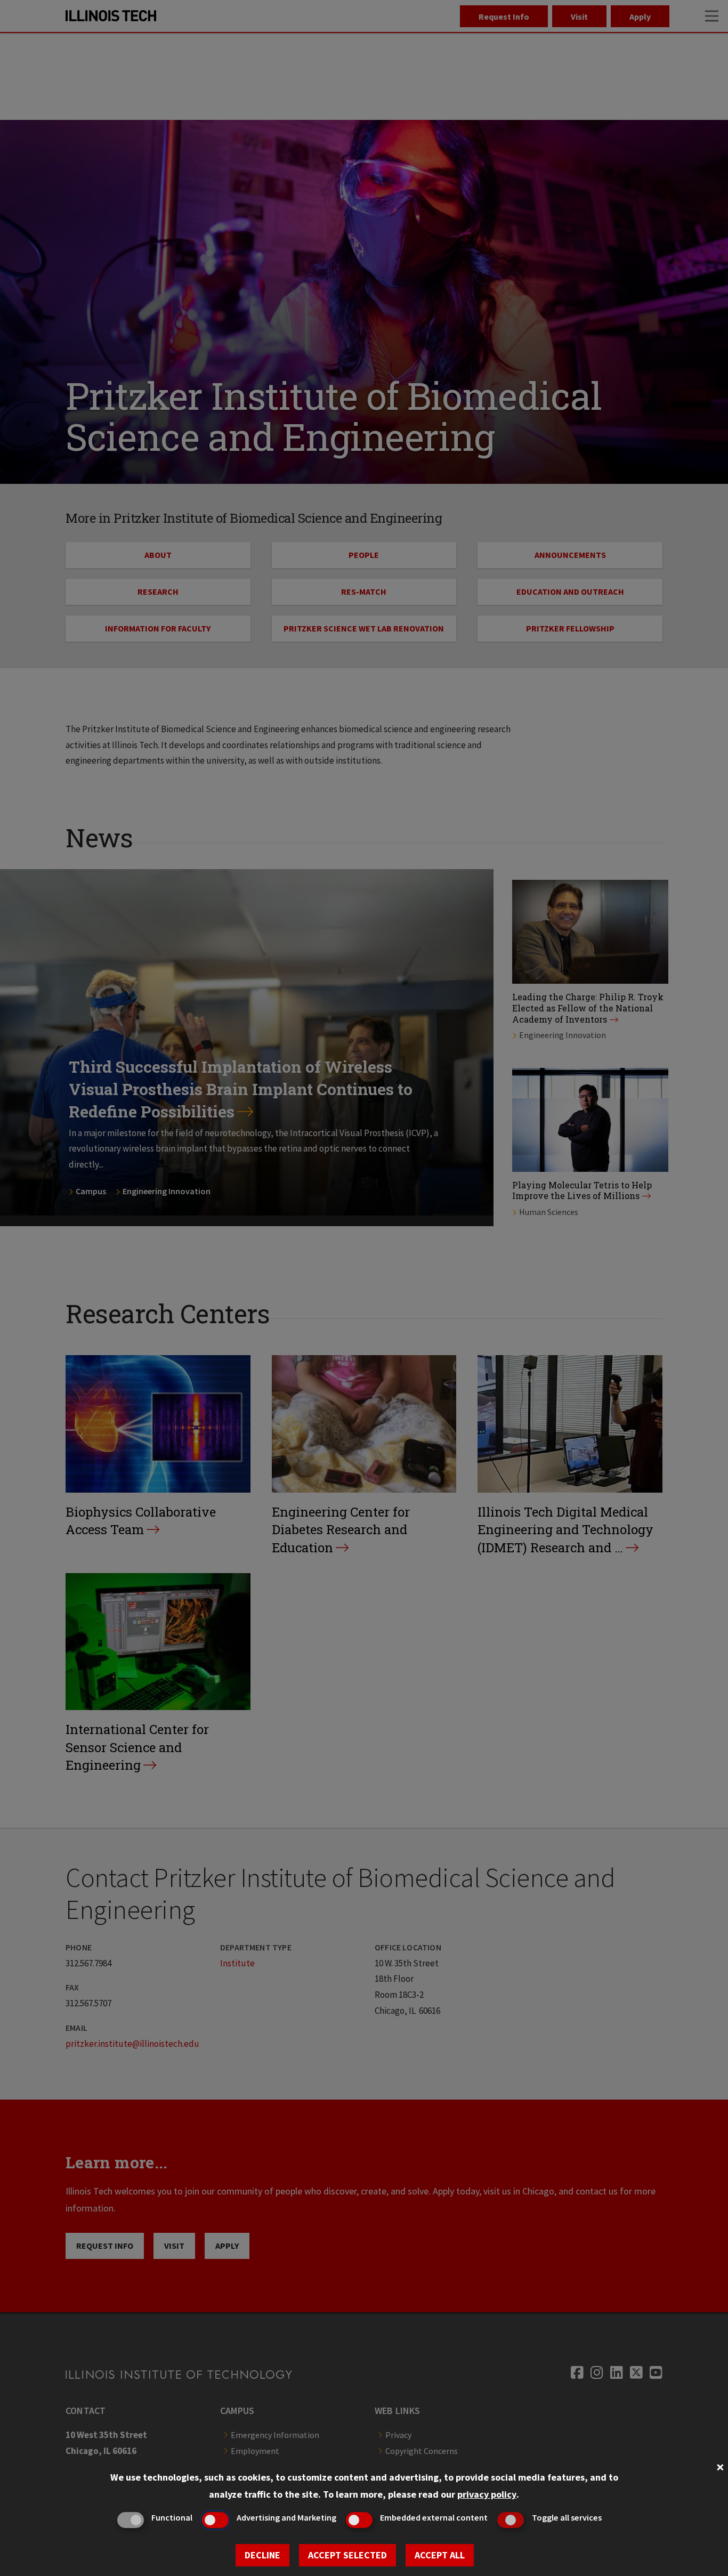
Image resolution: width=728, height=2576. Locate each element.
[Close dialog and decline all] (720, 2466)
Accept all (440, 2555)
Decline (262, 2555)
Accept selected (347, 2555)
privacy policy (487, 2494)
